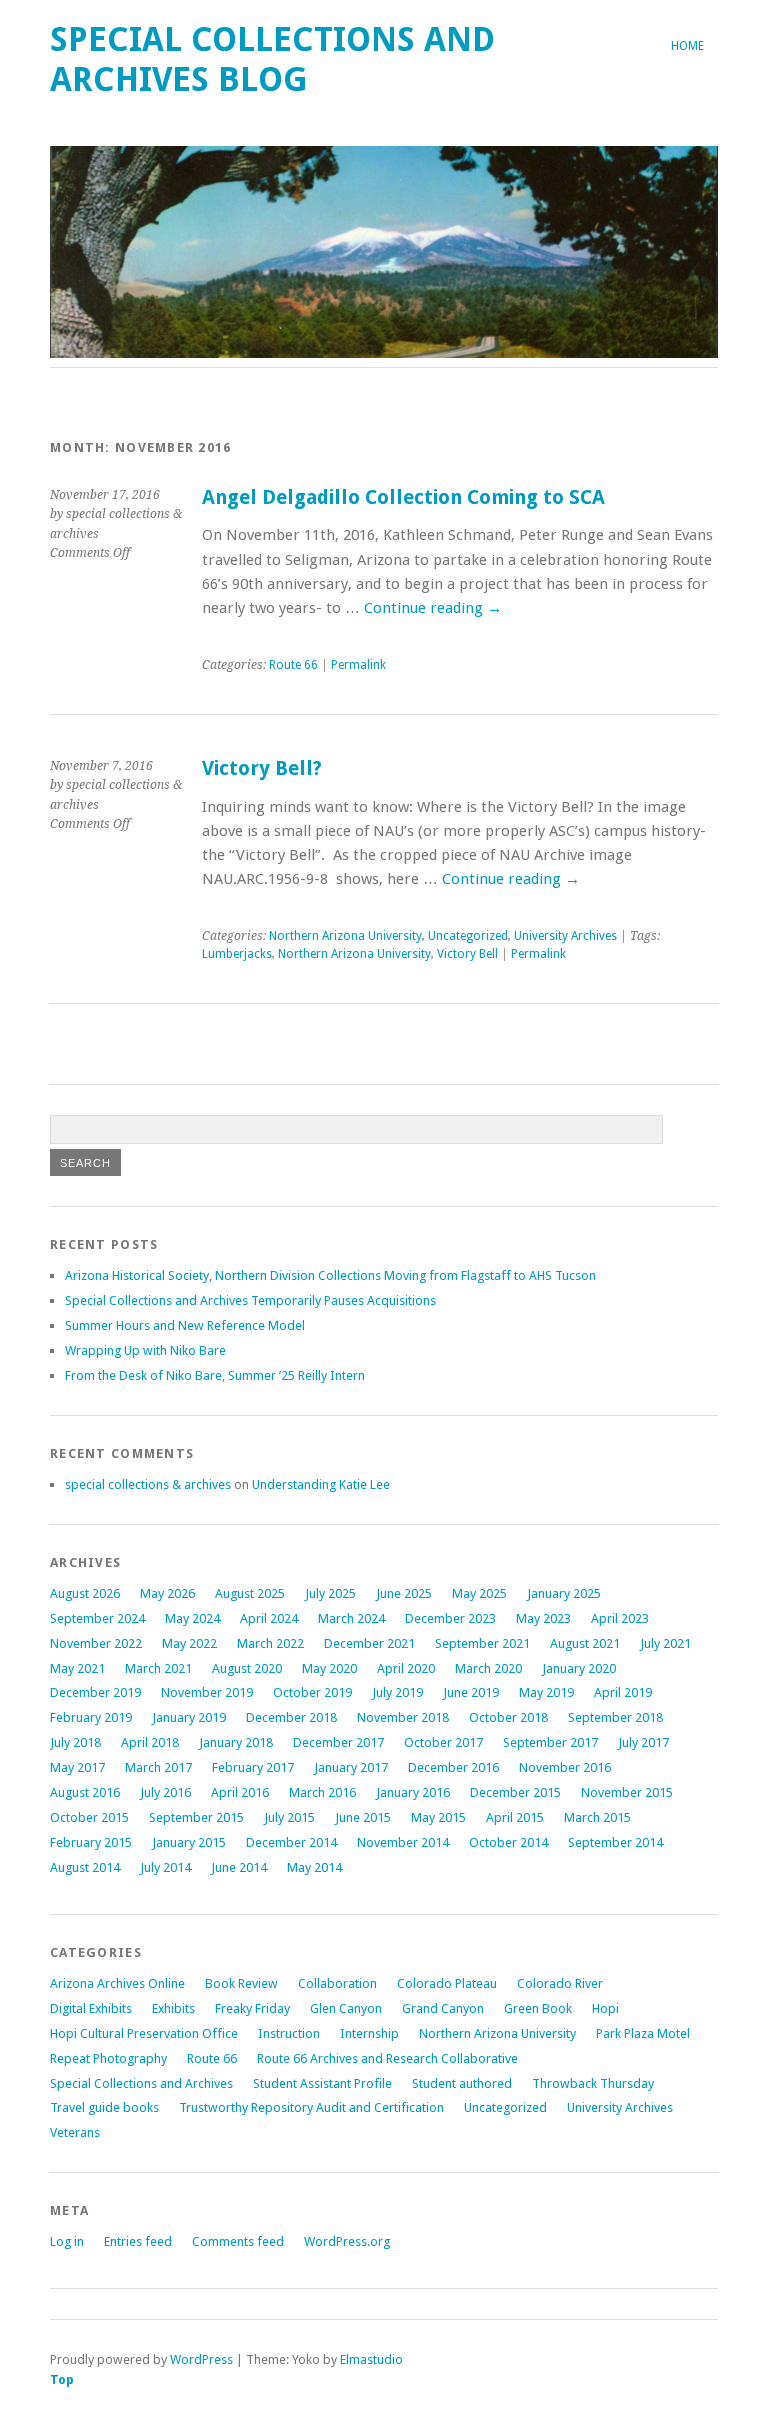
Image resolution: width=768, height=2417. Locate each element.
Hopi (605, 2008)
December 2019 (95, 1692)
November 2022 (96, 1643)
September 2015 (196, 1817)
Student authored (462, 2083)
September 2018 (615, 1717)
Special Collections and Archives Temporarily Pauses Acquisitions (250, 1300)
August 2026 (85, 1593)
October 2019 (312, 1692)
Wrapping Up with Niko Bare (145, 1350)
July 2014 (165, 1867)
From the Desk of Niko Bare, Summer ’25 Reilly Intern (215, 1375)
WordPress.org (347, 2241)
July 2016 (165, 1792)
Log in (67, 2241)
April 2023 (620, 1618)
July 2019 (397, 1692)
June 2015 (363, 1817)
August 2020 (247, 1668)
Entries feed (138, 2241)
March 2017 (158, 1767)
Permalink (358, 665)
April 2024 (269, 1618)
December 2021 (369, 1643)
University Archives (565, 936)
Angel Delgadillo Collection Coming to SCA (403, 497)
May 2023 (543, 1618)
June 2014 (239, 1867)
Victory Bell (467, 954)
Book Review (241, 1983)
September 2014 (615, 1842)
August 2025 (250, 1593)
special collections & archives (148, 1484)
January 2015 (189, 1842)
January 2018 (236, 1742)
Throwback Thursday (593, 2083)
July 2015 (289, 1817)
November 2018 (403, 1717)
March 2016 (322, 1792)
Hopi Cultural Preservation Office (144, 2033)
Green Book (538, 2008)
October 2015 (89, 1817)
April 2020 (406, 1668)
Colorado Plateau (447, 1983)
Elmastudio (371, 2359)
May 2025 (479, 1593)
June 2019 (471, 1692)
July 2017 (643, 1742)
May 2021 (77, 1668)
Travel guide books (104, 2107)
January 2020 (579, 1668)
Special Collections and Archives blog (272, 59)
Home (687, 46)
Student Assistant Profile (322, 2083)
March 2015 (597, 1817)
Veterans (75, 2132)
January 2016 (413, 1792)
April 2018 (150, 1742)
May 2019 (546, 1692)
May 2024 (192, 1618)
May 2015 (438, 1817)
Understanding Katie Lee (321, 1484)
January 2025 (564, 1593)
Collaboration (337, 1983)
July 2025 (330, 1593)
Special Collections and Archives (141, 2083)
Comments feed (238, 2241)
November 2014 (403, 1842)
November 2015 (627, 1792)
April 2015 (515, 1817)
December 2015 (515, 1792)
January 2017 (351, 1767)
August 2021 (585, 1643)
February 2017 (253, 1767)
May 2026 (167, 1593)
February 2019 (91, 1717)
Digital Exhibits (91, 2008)
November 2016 (565, 1767)
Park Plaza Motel (643, 2033)
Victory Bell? (262, 768)
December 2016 (453, 1767)
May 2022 (189, 1643)
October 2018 (508, 1717)
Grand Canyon (443, 2008)
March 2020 (488, 1668)
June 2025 (404, 1593)
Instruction (289, 2033)
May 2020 (329, 1668)
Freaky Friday (252, 2008)
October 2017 (443, 1742)
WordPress (201, 2359)
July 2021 (665, 1643)
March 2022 (270, 1643)
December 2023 (450, 1618)
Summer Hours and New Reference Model (185, 1325)
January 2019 (189, 1717)
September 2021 (482, 1643)
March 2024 (351, 1618)
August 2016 (85, 1792)
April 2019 (623, 1692)
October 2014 (508, 1842)
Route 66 (293, 665)
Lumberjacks (237, 954)
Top (62, 2379)
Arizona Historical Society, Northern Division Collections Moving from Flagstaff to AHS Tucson (330, 1275)
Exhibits (173, 2008)
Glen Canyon (346, 2008)
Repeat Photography (108, 2058)
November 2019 (207, 1692)
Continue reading (433, 608)
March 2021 (158, 1668)
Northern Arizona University (345, 936)
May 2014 (314, 1867)
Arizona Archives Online (117, 1983)
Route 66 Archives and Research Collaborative (387, 2058)
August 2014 (85, 1867)
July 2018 (75, 1742)
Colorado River (560, 1983)
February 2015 (91, 1842)
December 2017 (338, 1742)
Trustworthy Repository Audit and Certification (311, 2107)
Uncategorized (468, 936)
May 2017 (77, 1767)
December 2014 (291, 1842)
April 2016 (240, 1792)
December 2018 (291, 1717)
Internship (369, 2033)
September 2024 (97, 1618)
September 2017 (550, 1742)
